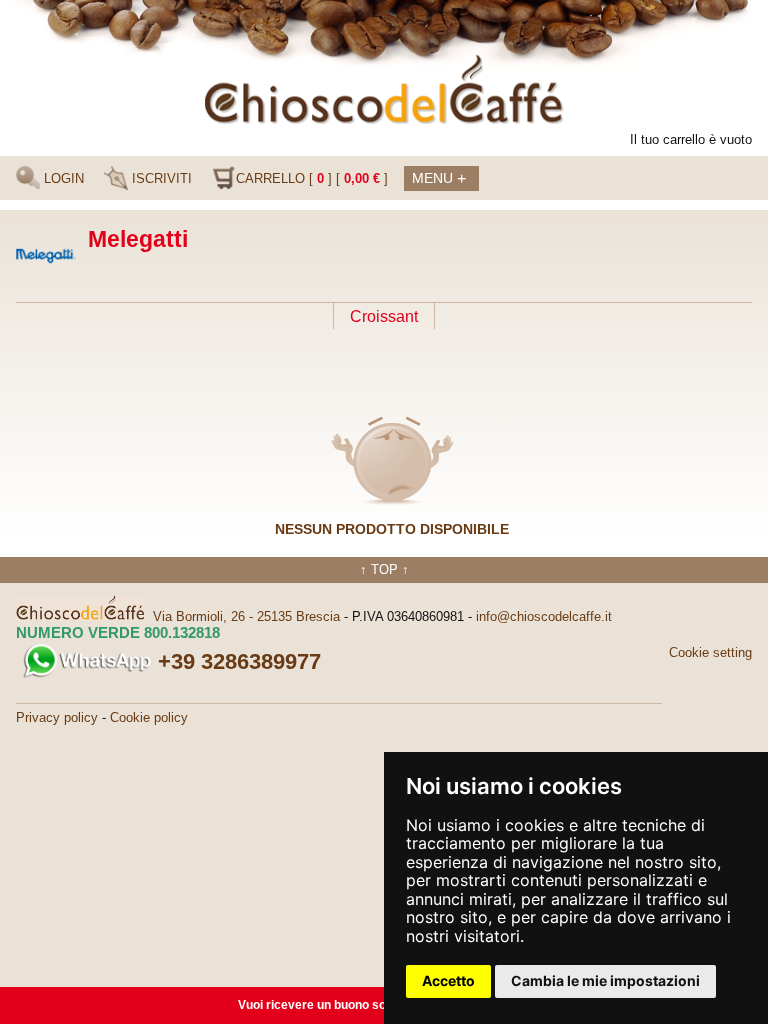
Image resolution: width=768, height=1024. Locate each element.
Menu (439, 178)
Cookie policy (149, 717)
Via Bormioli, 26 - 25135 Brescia (246, 616)
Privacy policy (57, 717)
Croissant (384, 316)
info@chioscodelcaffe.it (544, 616)
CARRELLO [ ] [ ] (312, 178)
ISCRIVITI (160, 178)
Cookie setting (710, 652)
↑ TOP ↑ (384, 569)
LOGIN (62, 178)
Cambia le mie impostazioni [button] (605, 980)
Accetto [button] (448, 980)
